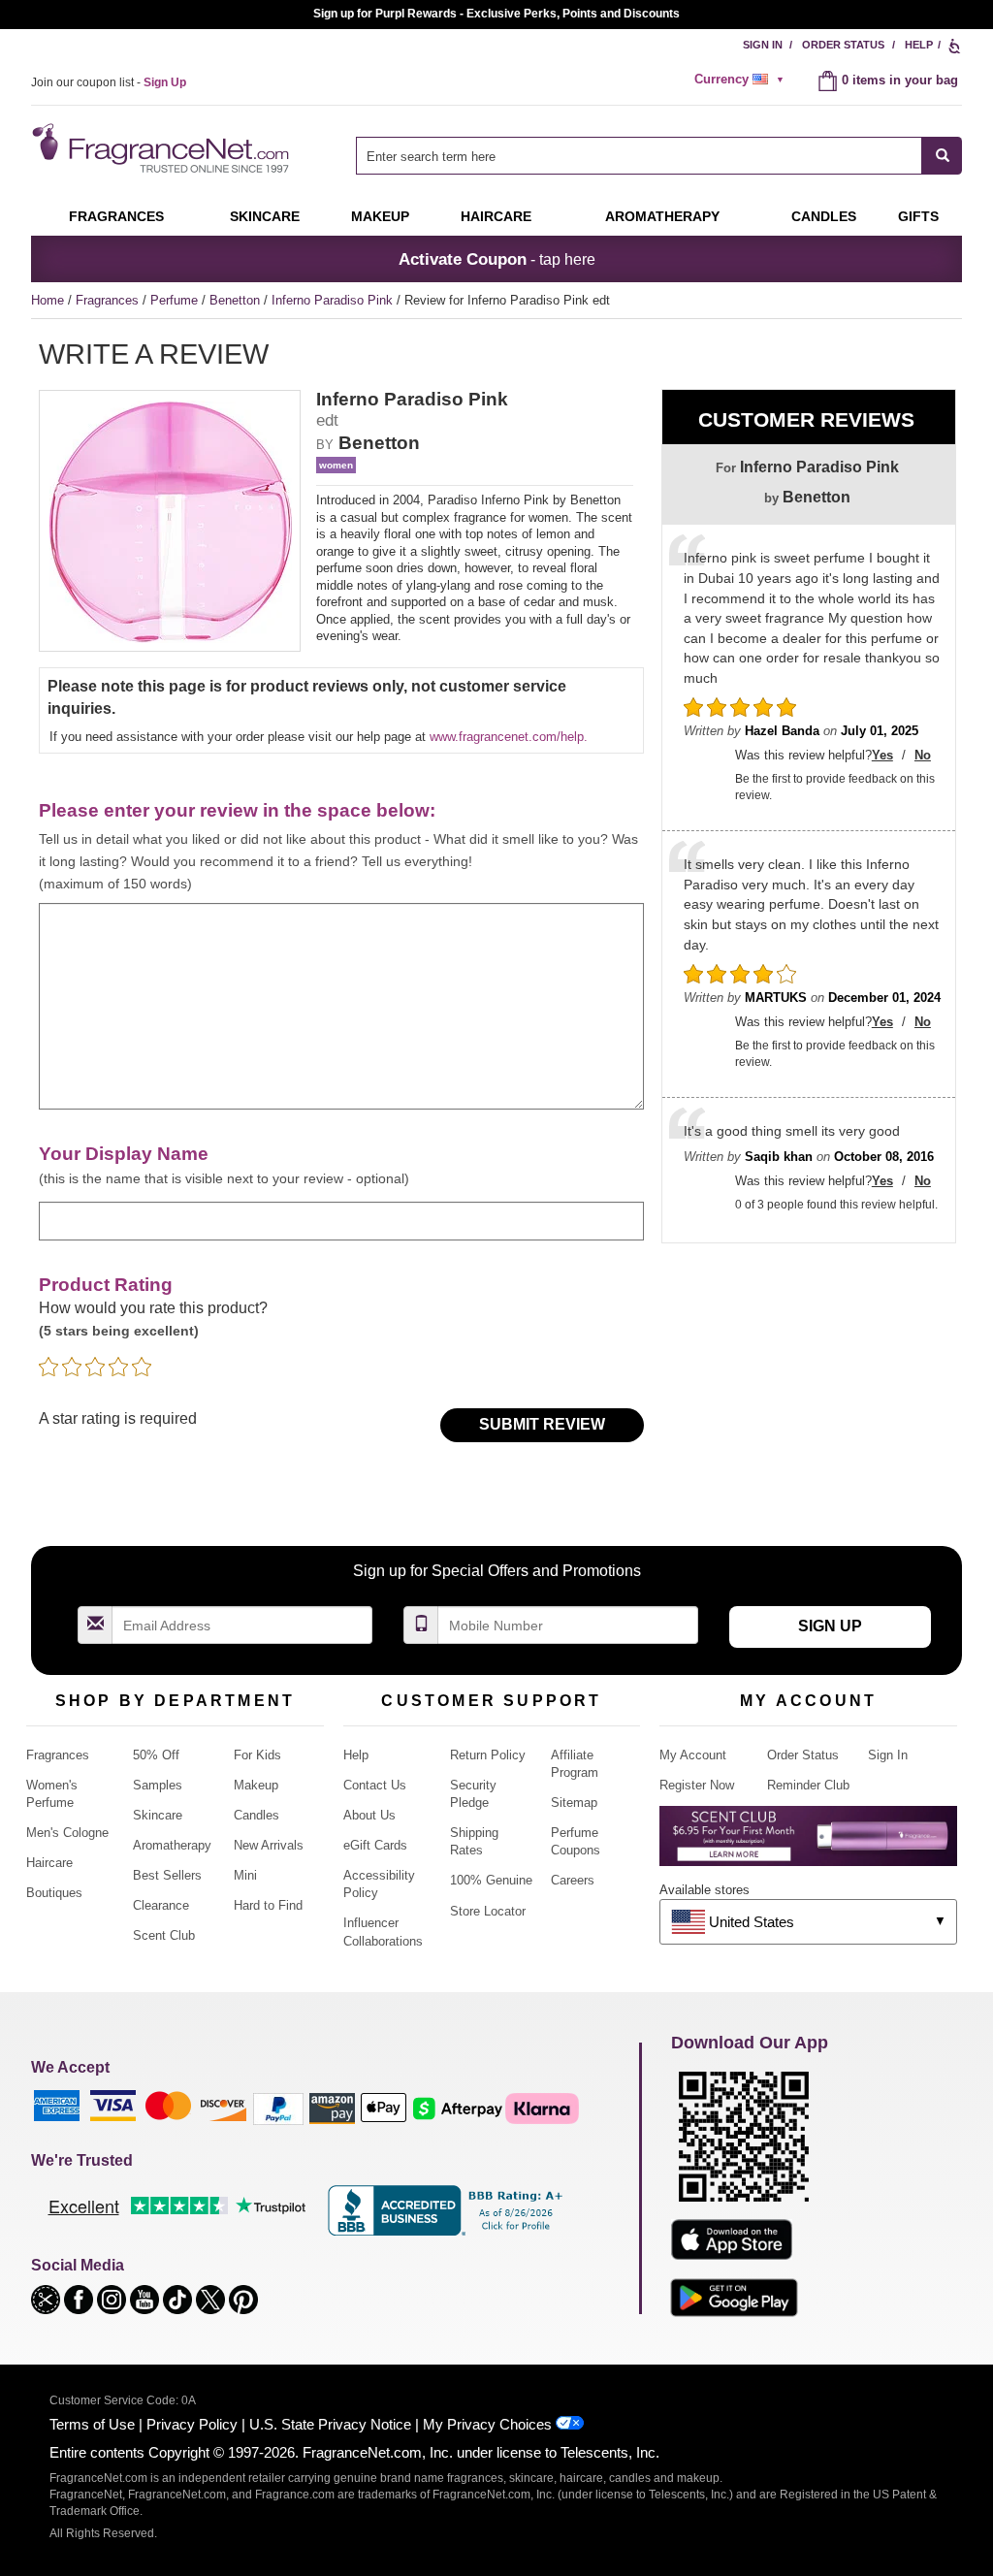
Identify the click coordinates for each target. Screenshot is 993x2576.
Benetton (237, 300)
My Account (693, 1755)
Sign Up (830, 1626)
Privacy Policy (192, 2424)
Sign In (763, 45)
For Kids (257, 1755)
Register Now (697, 1785)
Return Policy (488, 1755)
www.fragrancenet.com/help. (509, 737)
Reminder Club (808, 1785)
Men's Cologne (67, 1833)
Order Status (843, 45)
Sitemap (574, 1803)
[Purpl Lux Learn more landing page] (808, 1843)
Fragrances (116, 216)
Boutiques (54, 1893)
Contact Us (375, 1785)
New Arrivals (269, 1845)
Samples (158, 1785)
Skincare (265, 216)
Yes (882, 755)
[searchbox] (639, 156)
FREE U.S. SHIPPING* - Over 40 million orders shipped (497, 14)
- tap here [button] (497, 259)
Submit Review (542, 1424)
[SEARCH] (942, 156)
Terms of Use (92, 2424)
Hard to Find (268, 1905)
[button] (48, 2298)
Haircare (496, 216)
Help (919, 45)
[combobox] (659, 156)
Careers (573, 1880)
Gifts (918, 216)
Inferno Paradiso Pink (334, 300)
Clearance (161, 1905)
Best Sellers (167, 1875)
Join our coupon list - (109, 82)
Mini (245, 1875)
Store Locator (488, 1911)
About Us (369, 1815)
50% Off (156, 1755)
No (923, 755)
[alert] (742, 80)
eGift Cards (375, 1845)
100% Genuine (491, 1880)
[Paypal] (278, 2108)
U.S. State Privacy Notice (330, 2424)
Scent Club (164, 1935)
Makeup (380, 216)
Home (48, 300)
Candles (256, 1815)
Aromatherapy (172, 1845)
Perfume (176, 300)
